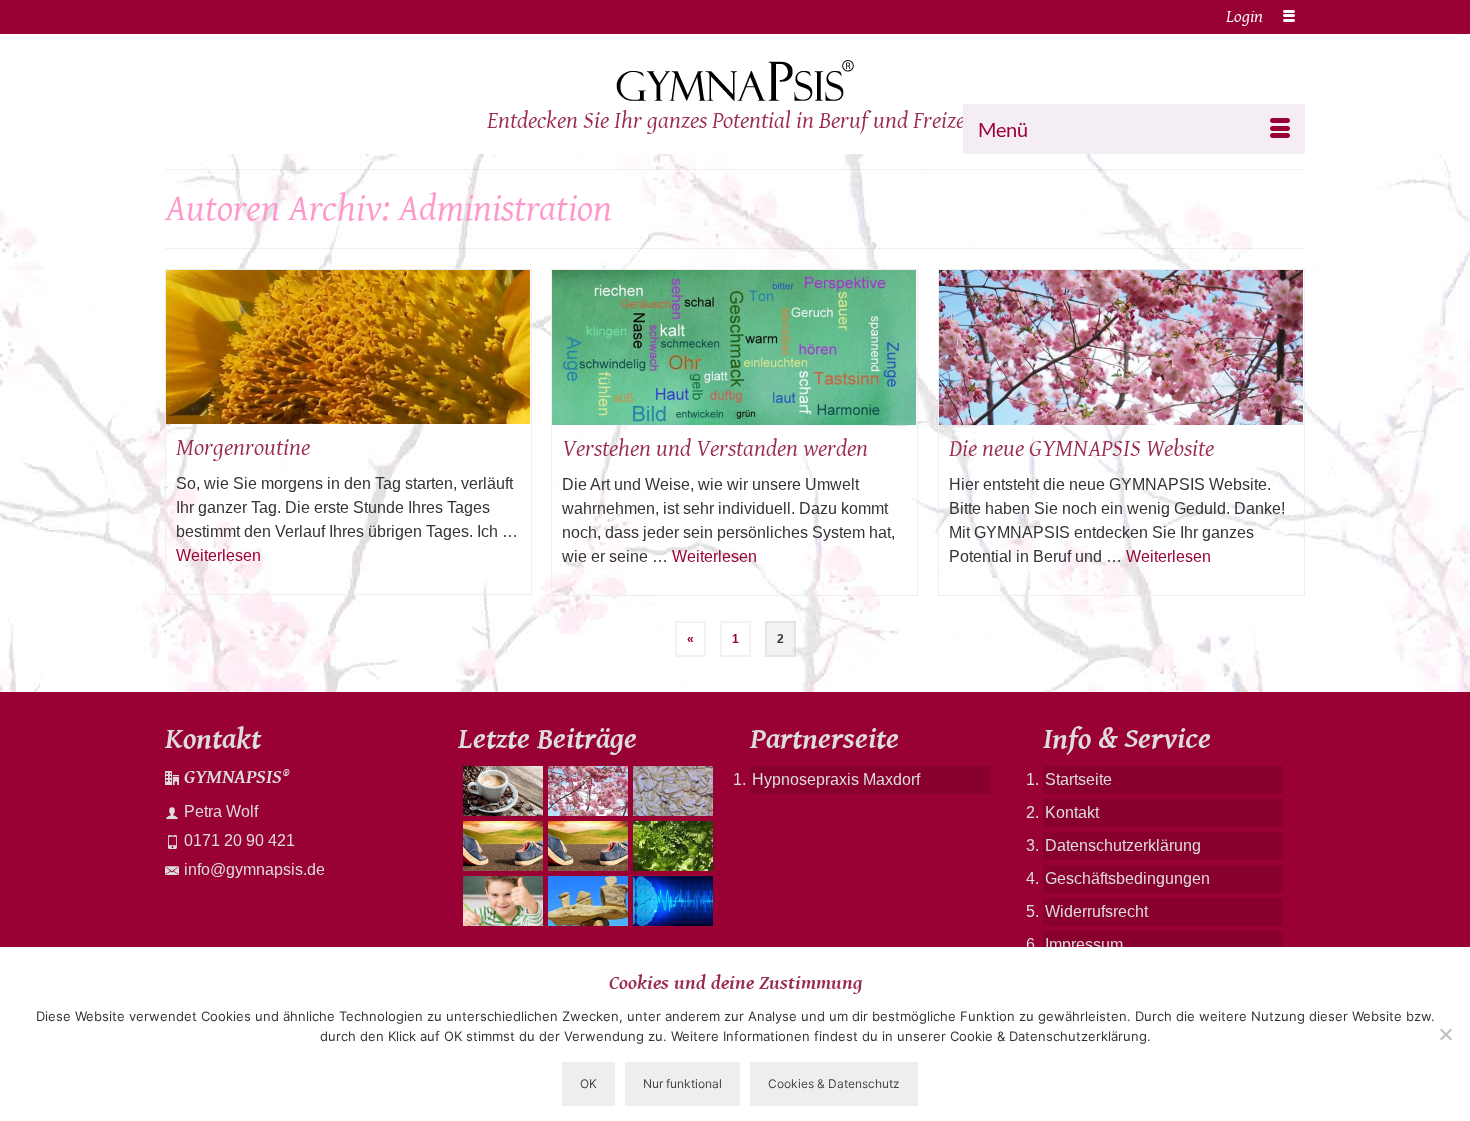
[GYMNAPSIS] (735, 81)
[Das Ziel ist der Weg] (585, 901)
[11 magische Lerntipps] (500, 901)
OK (588, 1083)
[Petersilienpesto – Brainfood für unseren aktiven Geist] (670, 846)
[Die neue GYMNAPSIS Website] (1121, 347)
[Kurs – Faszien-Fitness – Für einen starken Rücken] (500, 846)
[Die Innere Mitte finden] (585, 791)
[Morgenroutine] (348, 347)
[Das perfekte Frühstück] (670, 791)
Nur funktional (682, 1083)
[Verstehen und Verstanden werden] (734, 347)
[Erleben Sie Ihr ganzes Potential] (670, 901)
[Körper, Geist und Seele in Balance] (585, 846)
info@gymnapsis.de (254, 869)
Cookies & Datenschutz (834, 1083)
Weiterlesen (218, 555)
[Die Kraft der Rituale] (500, 791)
